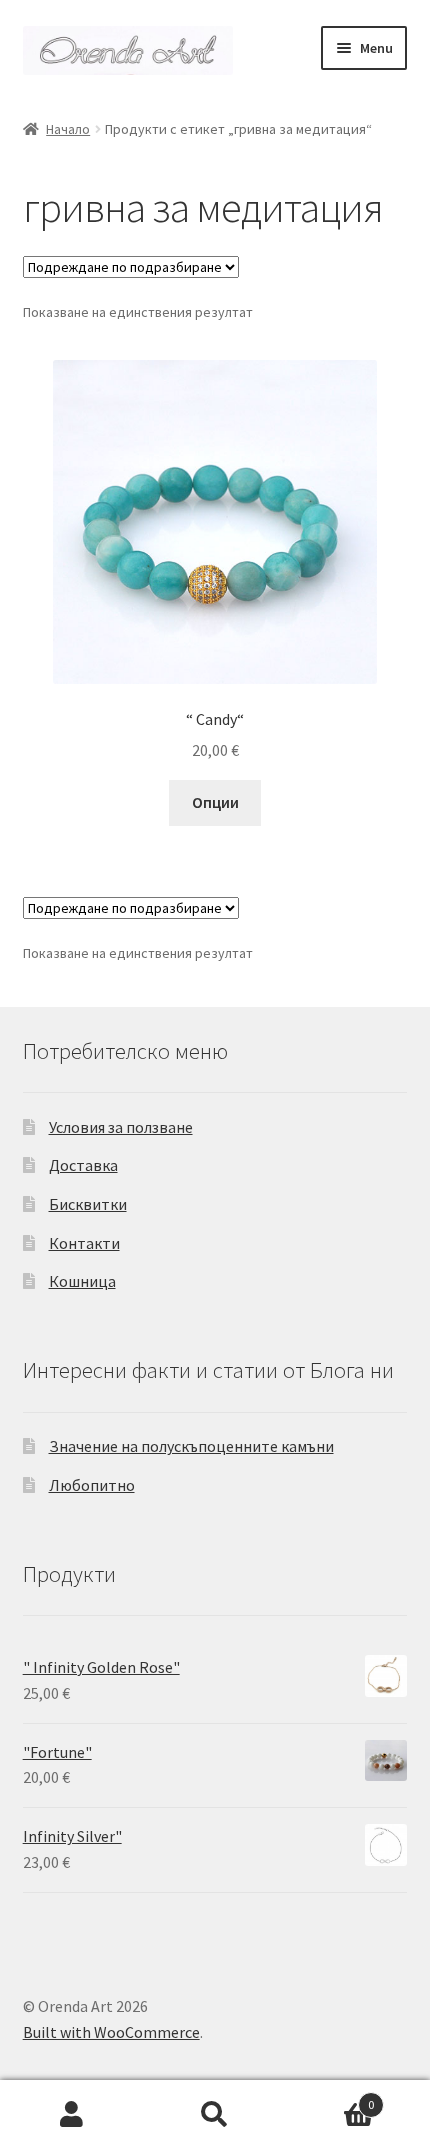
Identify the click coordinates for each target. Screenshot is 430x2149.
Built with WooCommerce (111, 2032)
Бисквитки (88, 1204)
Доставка (83, 1165)
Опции (215, 802)
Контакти (84, 1243)
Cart (331, 2097)
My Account (71, 2115)
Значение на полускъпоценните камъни (191, 1446)
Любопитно (92, 1485)
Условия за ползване (121, 1127)
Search (214, 2115)
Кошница (82, 1281)
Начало (68, 129)
